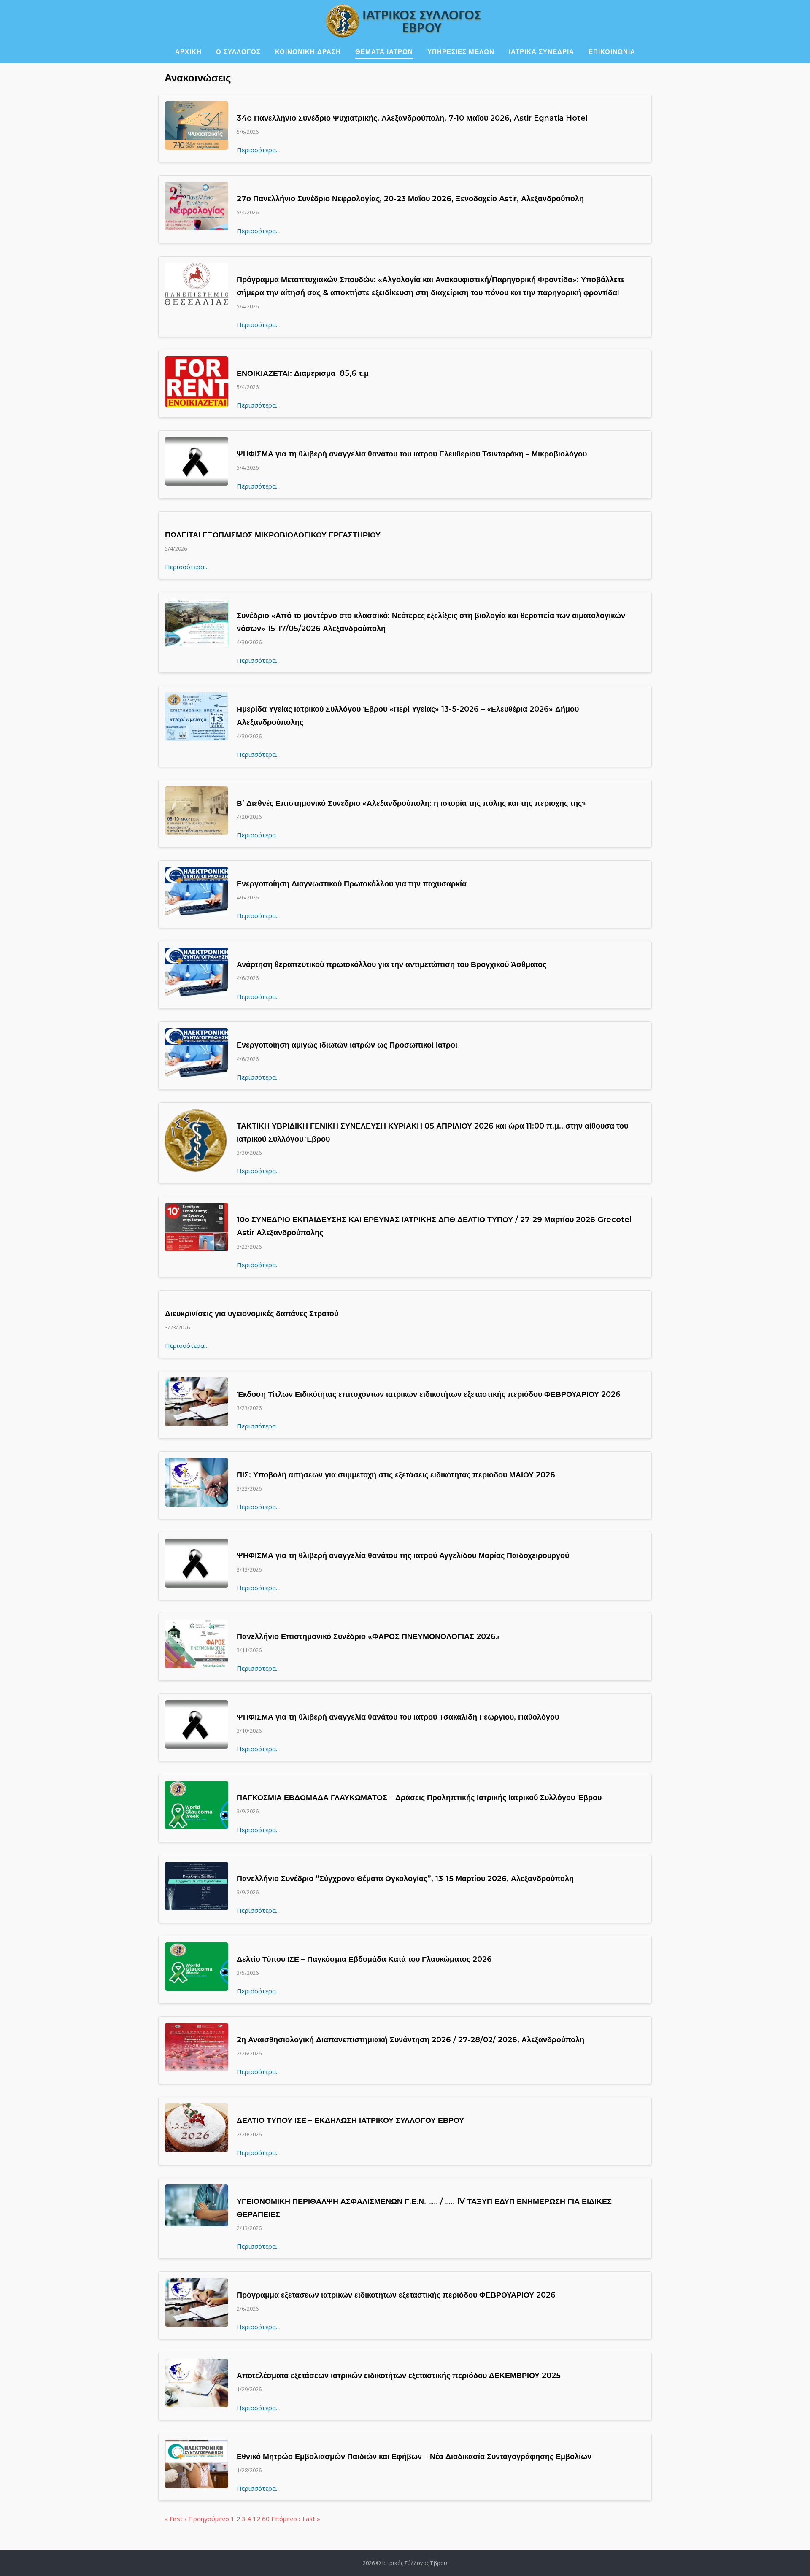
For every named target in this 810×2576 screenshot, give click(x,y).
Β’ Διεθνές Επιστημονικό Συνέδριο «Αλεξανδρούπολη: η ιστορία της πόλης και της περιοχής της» (411, 803)
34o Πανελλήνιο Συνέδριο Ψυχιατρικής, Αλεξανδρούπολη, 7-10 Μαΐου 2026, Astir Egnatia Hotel (412, 118)
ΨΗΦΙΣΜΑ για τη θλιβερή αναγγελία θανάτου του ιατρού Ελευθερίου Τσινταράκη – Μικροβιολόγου (412, 454)
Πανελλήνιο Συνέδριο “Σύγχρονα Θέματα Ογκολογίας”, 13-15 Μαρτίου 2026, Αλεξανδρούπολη (405, 1879)
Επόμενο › (286, 2519)
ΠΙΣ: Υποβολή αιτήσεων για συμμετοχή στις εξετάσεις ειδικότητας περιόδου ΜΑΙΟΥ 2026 (396, 1475)
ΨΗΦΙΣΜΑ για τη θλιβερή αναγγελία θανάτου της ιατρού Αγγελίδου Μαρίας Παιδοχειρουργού (403, 1555)
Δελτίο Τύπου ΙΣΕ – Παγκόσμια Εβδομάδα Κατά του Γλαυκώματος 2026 (364, 1959)
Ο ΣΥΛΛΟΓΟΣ (238, 52)
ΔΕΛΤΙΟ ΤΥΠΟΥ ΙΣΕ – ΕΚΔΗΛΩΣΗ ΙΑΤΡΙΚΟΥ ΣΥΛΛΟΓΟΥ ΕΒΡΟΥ (350, 2120)
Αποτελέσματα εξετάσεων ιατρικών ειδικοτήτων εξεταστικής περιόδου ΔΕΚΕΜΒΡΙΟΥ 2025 (399, 2376)
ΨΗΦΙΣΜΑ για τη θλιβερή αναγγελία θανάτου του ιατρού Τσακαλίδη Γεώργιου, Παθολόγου (398, 1717)
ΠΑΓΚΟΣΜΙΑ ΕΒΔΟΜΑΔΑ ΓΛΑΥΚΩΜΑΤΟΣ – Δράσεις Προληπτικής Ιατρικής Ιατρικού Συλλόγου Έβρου (419, 1798)
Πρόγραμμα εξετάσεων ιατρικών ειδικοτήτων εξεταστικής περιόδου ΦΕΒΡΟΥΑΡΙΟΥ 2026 (396, 2295)
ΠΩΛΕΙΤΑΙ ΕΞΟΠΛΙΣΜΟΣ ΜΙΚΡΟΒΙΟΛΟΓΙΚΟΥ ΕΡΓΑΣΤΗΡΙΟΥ (273, 535)
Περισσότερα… (259, 150)
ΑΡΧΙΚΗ (188, 52)
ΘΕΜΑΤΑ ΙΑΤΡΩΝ (384, 52)
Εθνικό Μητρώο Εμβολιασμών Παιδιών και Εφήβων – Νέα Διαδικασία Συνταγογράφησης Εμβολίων (414, 2457)
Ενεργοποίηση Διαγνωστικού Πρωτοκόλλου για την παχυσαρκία (352, 884)
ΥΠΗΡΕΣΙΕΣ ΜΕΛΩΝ (461, 52)
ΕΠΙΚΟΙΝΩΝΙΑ (612, 52)
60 (266, 2519)
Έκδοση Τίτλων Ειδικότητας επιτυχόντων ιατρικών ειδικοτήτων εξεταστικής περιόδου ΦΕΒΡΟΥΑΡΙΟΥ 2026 (429, 1394)
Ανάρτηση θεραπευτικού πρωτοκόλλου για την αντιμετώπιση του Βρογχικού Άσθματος (391, 964)
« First (174, 2519)
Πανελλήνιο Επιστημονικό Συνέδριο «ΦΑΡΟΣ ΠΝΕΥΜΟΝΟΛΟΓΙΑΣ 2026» (368, 1636)
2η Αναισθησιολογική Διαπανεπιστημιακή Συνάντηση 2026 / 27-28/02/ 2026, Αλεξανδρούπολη (410, 2040)
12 (256, 2519)
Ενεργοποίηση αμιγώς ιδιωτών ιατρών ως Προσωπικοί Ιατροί (347, 1045)
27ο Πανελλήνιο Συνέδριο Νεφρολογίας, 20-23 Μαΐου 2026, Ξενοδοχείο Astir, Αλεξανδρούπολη (410, 199)
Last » (311, 2519)
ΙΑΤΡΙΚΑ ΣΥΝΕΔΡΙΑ (541, 52)
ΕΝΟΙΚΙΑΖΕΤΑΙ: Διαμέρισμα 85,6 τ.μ (303, 373)
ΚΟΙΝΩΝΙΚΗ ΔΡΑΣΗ (308, 52)
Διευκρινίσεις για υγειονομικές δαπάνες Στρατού (252, 1314)
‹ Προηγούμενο (207, 2519)
